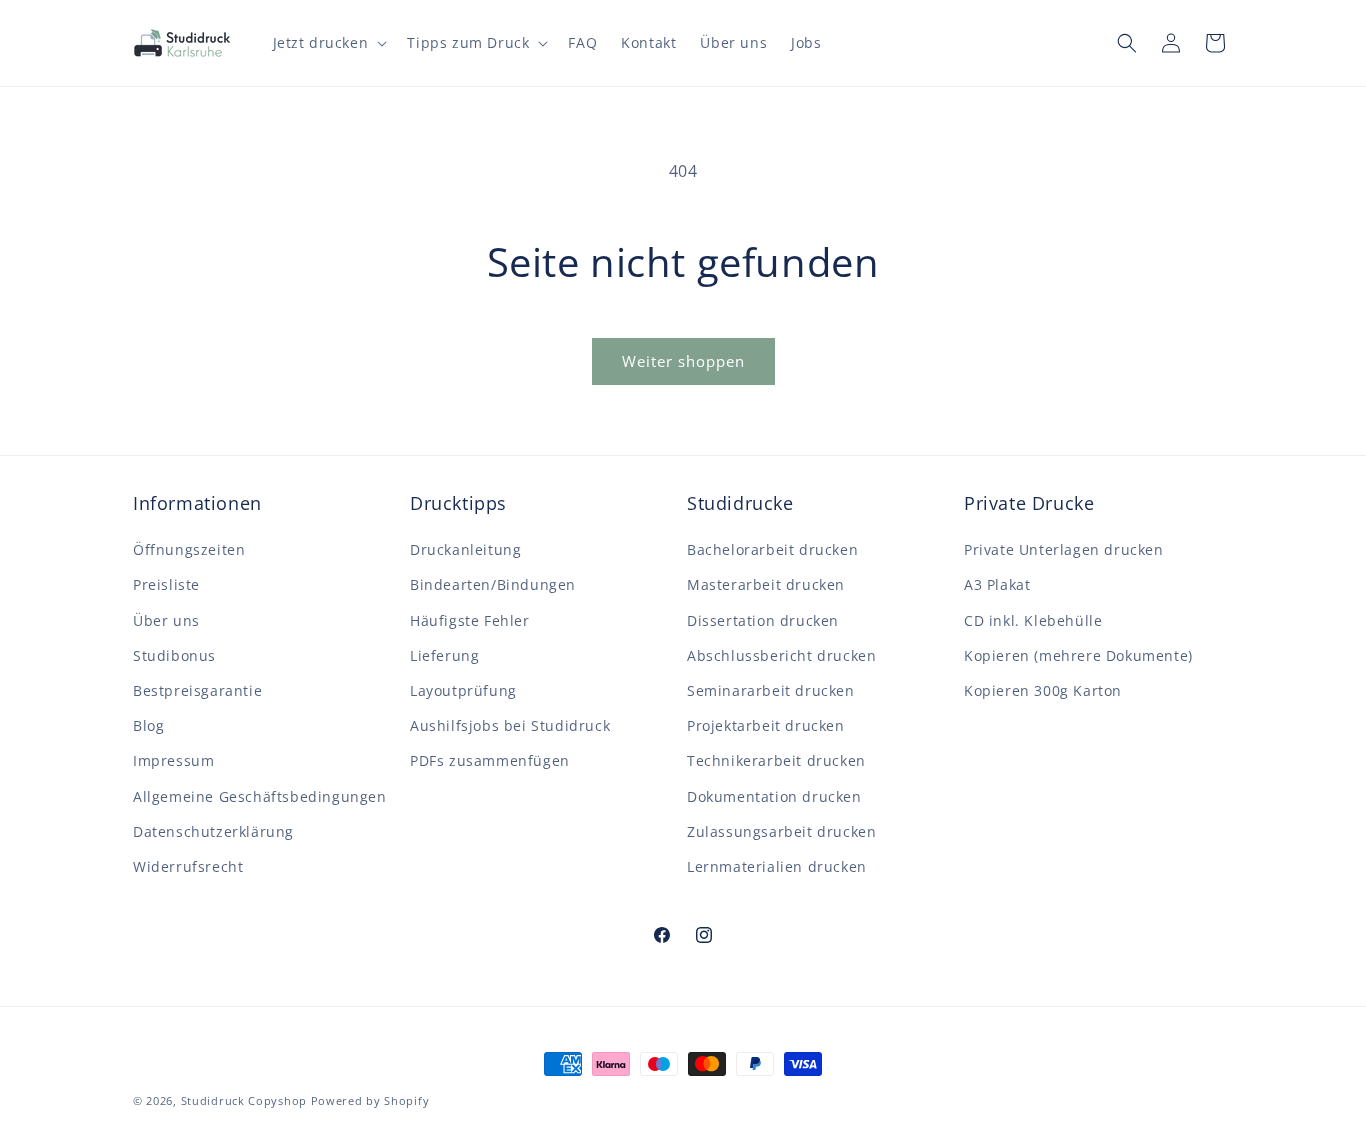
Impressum (173, 760)
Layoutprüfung (463, 690)
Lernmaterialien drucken (777, 866)
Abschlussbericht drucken (781, 655)
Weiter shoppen (683, 361)
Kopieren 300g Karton (1043, 690)
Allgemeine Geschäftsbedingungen (260, 796)
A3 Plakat (997, 584)
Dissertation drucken (763, 620)
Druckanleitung (465, 549)
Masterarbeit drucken (766, 584)
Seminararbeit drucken (771, 690)
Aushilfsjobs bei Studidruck (510, 725)
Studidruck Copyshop (244, 1100)
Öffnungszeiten (189, 549)
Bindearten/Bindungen (493, 584)
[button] (328, 43)
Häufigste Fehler (470, 620)
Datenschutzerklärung (213, 831)
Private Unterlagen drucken (1064, 549)
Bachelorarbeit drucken (772, 549)
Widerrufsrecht (188, 866)
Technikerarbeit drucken (776, 760)
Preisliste (166, 584)
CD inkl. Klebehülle (1033, 620)
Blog (148, 725)
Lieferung (444, 655)
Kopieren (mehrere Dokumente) (1078, 655)
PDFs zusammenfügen (490, 760)
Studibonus (174, 655)
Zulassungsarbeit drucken (781, 831)
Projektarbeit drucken (766, 725)
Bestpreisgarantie (197, 690)
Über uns (166, 620)
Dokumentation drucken (774, 796)
